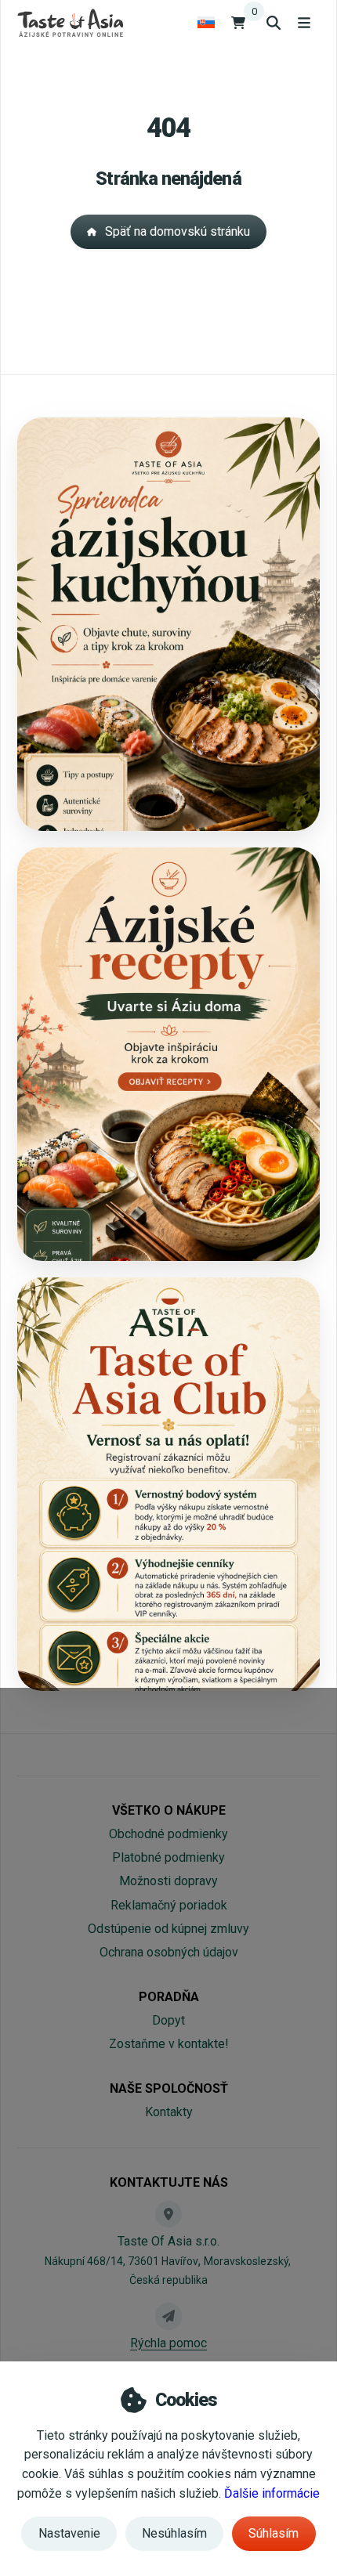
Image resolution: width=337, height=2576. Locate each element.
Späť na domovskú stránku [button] (178, 231)
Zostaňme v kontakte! (169, 2044)
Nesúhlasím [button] (174, 2533)
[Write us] (168, 2316)
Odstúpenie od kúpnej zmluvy (168, 1929)
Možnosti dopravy (168, 1881)
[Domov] (70, 22)
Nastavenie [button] (69, 2533)
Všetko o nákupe (169, 1810)
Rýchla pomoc (168, 2343)
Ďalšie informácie (272, 2493)
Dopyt (168, 2020)
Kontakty (169, 2112)
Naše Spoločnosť (169, 2088)
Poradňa (169, 1997)
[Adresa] (168, 2214)
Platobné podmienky (168, 1857)
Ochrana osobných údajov (169, 1952)
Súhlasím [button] (274, 2533)
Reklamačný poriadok (169, 1905)
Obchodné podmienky (168, 1834)
